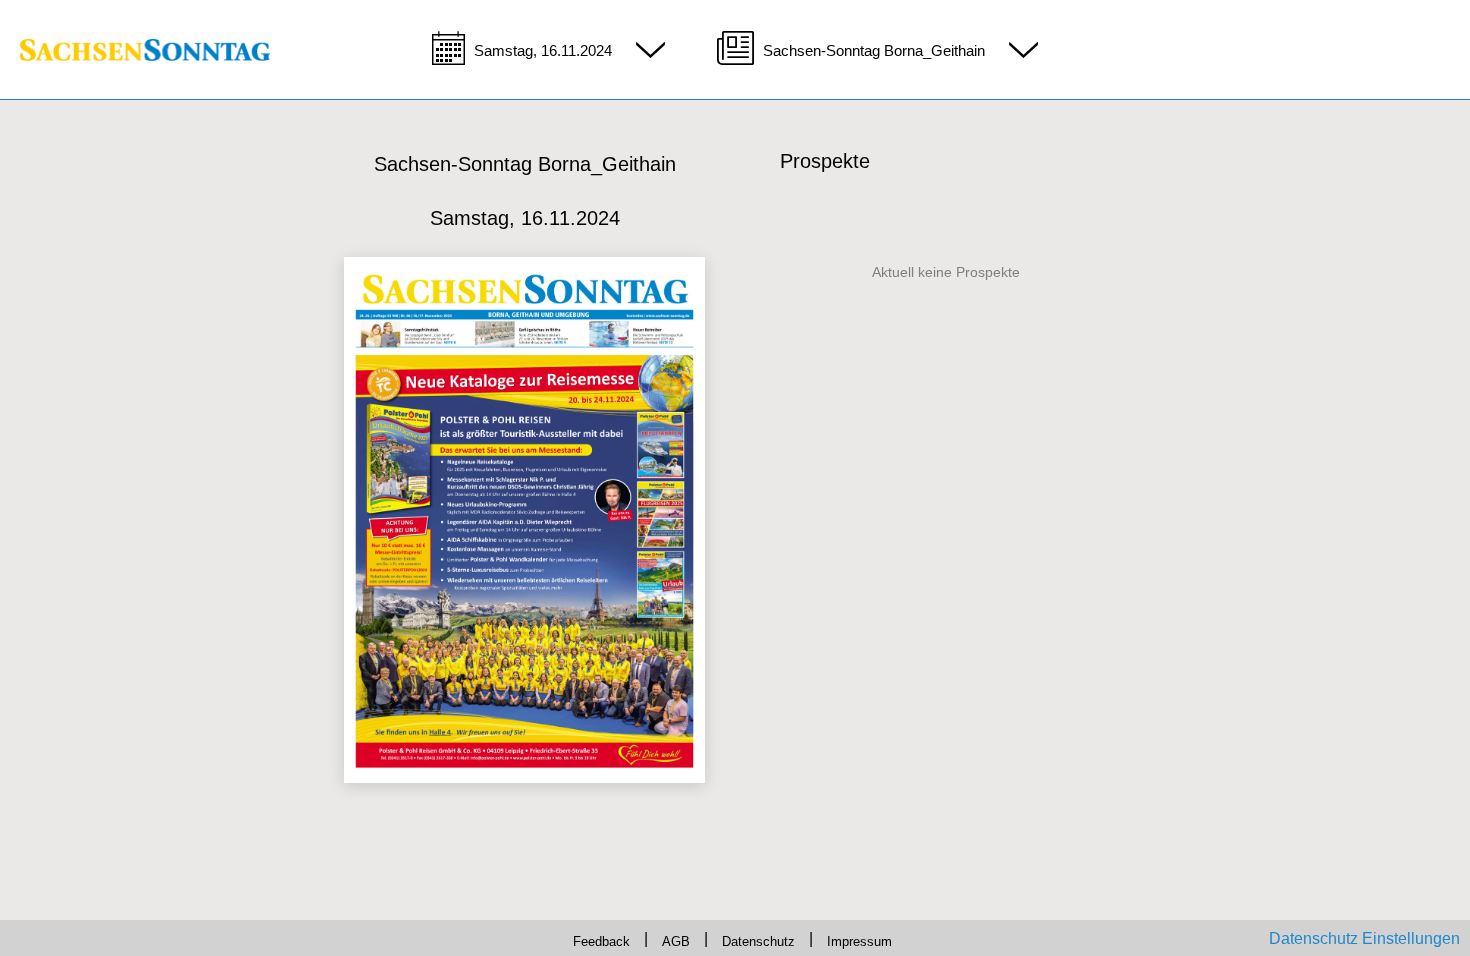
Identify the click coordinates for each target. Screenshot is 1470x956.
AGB (669, 938)
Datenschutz (762, 938)
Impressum (878, 938)
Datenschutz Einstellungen (1364, 938)
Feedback (584, 938)
